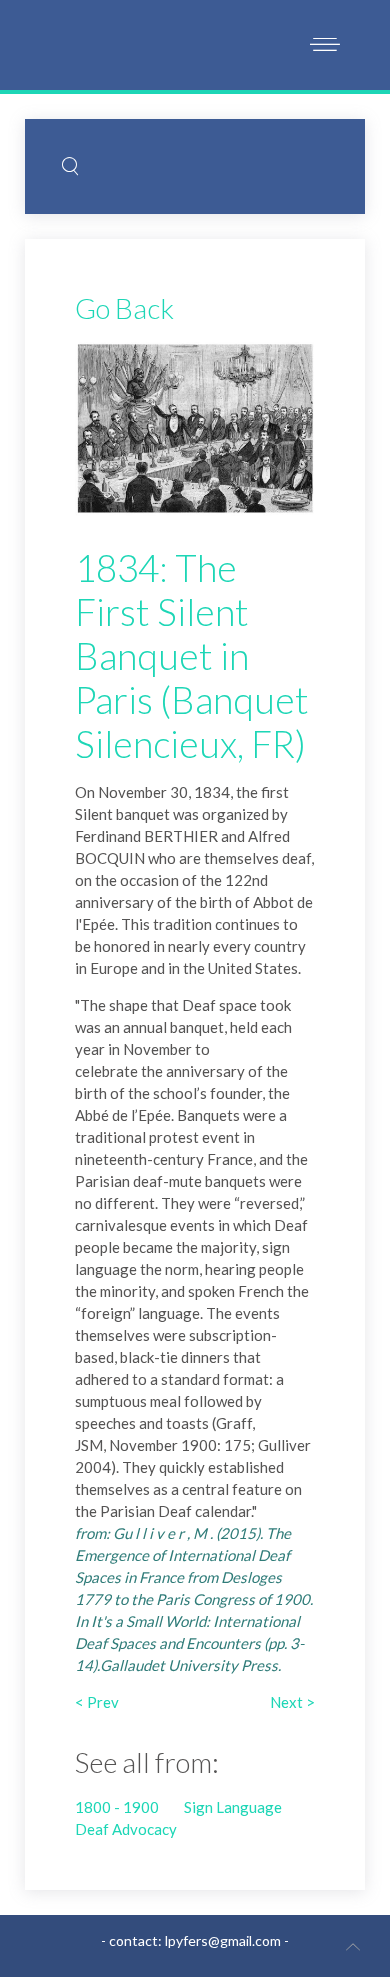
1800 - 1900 (117, 1807)
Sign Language (233, 1807)
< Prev (97, 1702)
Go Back (124, 308)
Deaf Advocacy (126, 1829)
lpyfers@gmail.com (223, 1940)
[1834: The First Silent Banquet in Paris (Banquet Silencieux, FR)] (195, 427)
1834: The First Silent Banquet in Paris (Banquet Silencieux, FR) (192, 655)
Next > (292, 1702)
